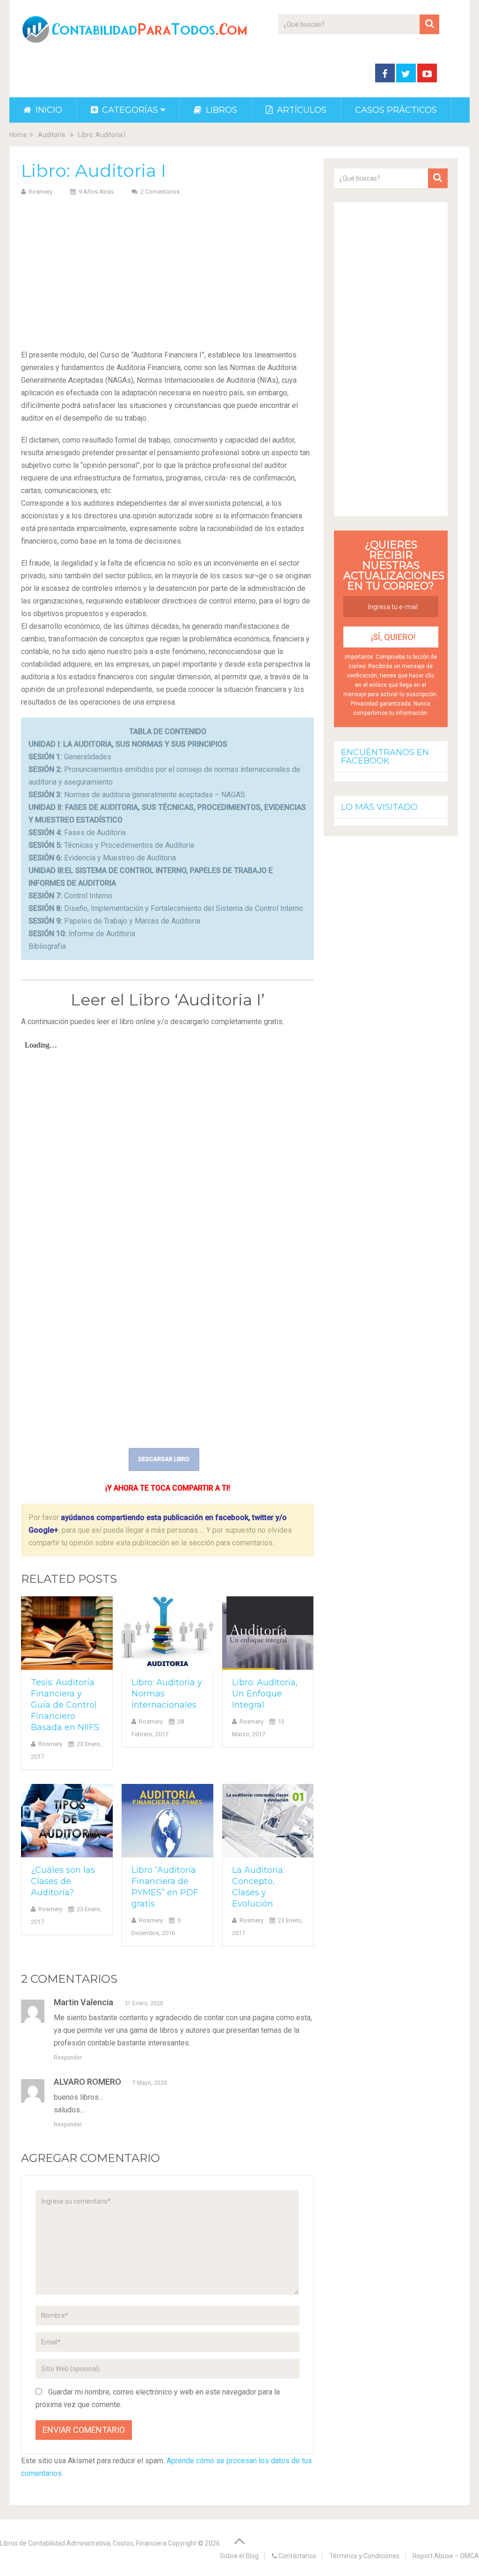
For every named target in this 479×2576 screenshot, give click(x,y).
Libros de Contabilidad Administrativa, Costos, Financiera (83, 2543)
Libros (220, 110)
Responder (68, 2058)
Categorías (129, 110)
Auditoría (51, 135)
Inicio (48, 110)
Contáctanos (297, 2556)
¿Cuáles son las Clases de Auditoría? (63, 1881)
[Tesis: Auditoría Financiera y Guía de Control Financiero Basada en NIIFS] (67, 1633)
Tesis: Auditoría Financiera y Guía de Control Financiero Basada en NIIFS (65, 1705)
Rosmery (40, 192)
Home (18, 135)
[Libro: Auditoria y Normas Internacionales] (167, 1633)
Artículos (301, 110)
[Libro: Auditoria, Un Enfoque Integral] (268, 1633)
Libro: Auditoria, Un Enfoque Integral (265, 1694)
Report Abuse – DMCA (446, 2556)
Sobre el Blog (239, 2556)
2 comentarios (160, 192)
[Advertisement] (167, 271)
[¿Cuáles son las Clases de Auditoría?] (67, 1821)
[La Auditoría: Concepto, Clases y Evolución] (268, 1821)
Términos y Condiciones (364, 2556)
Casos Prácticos (396, 110)
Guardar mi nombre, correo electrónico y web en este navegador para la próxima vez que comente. (158, 2398)
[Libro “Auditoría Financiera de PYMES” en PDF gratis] (167, 1821)
